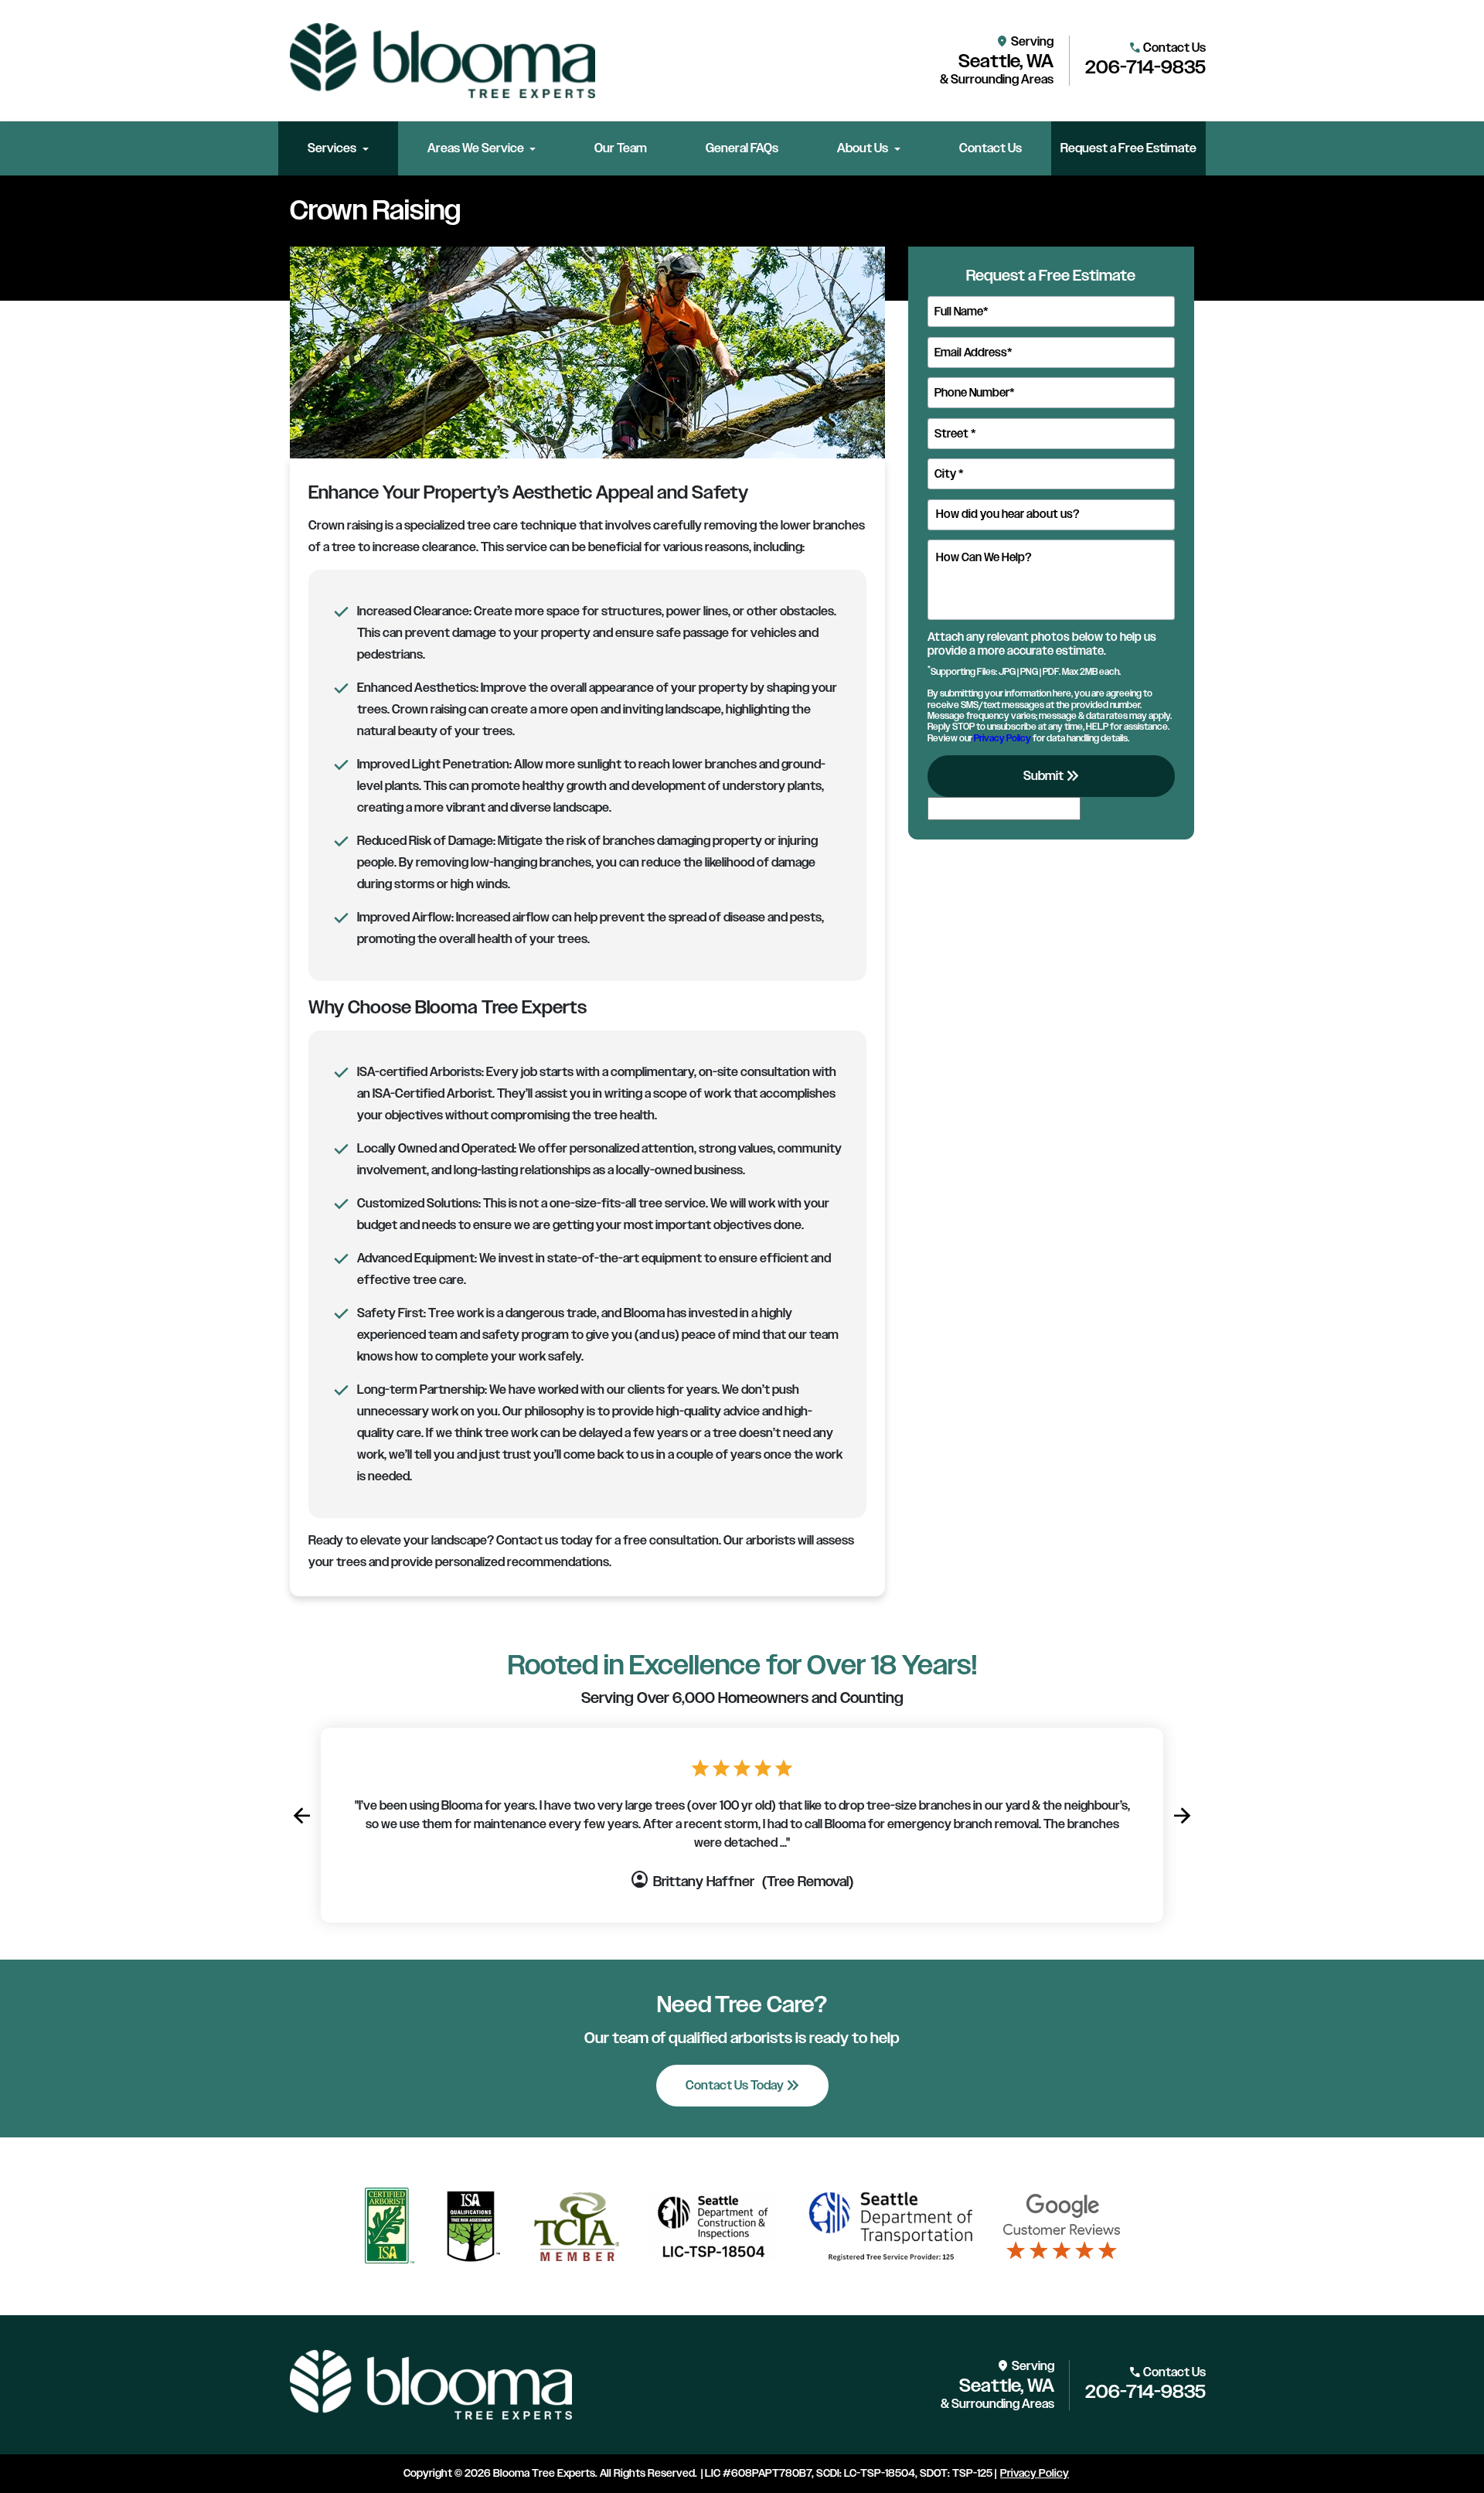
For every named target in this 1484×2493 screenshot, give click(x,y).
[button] (301, 1816)
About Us (863, 148)
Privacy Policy (1002, 737)
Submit (1053, 776)
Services (332, 148)
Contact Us (990, 148)
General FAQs (742, 148)
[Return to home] (431, 2385)
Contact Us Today (744, 2086)
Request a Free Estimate (1128, 148)
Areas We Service (476, 148)
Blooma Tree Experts (544, 2473)
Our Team (621, 148)
